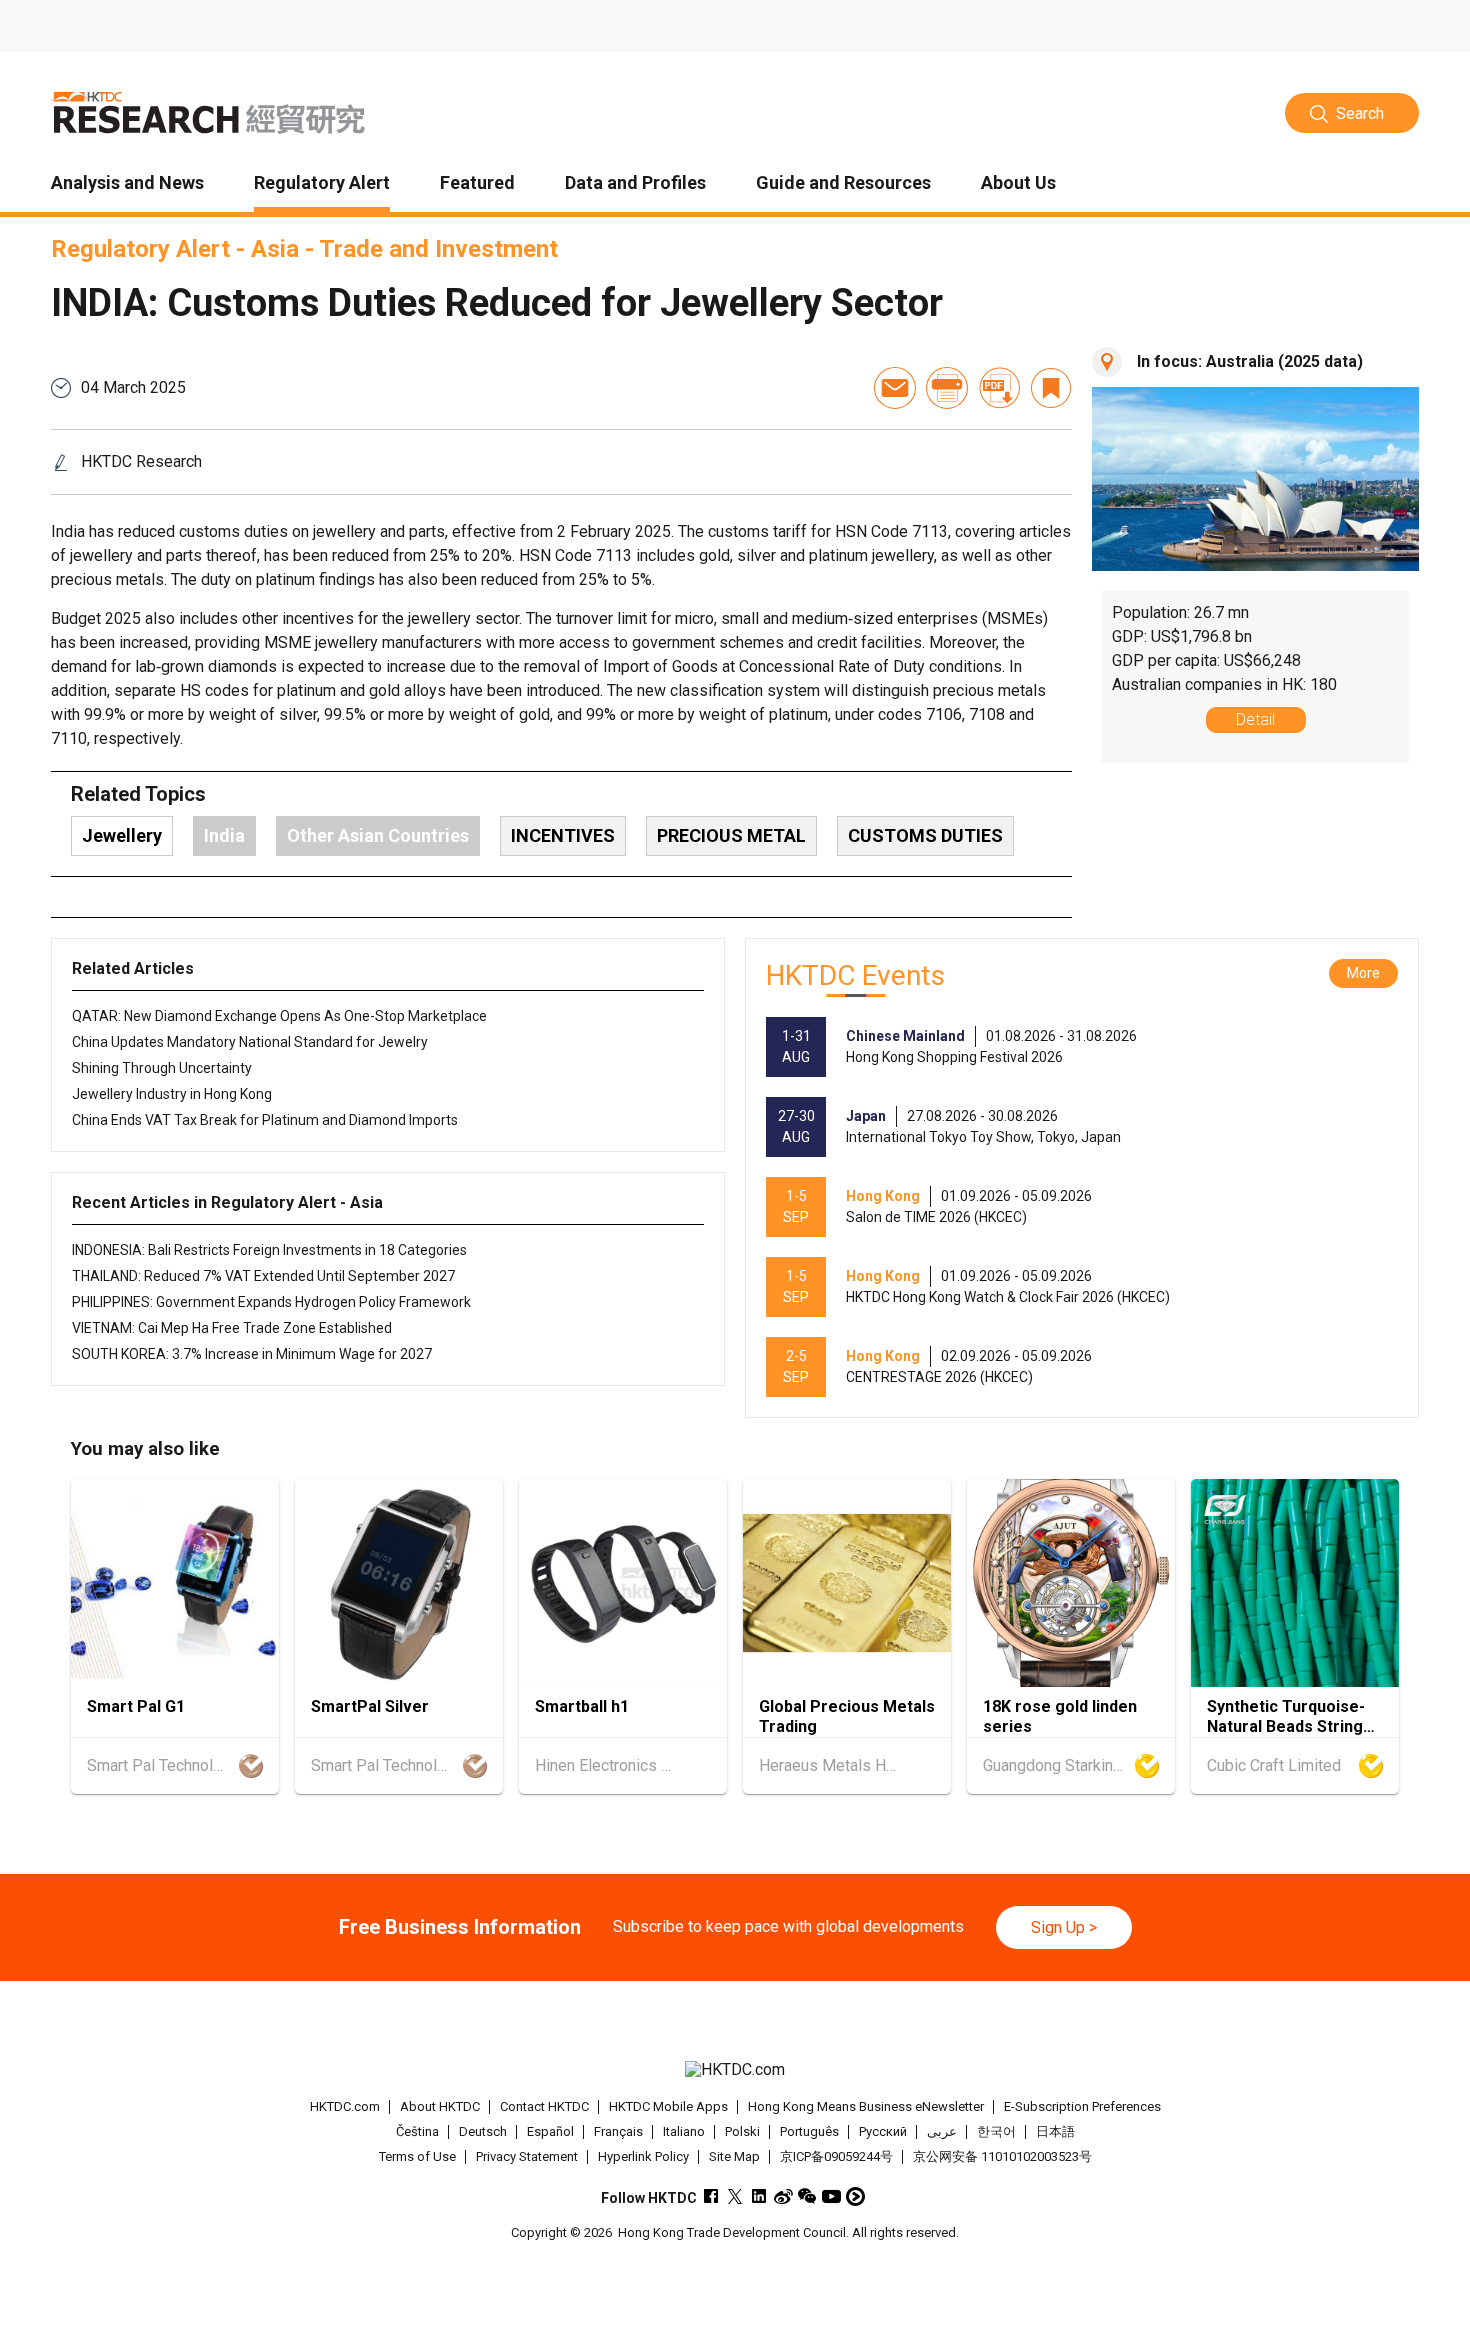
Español (550, 2131)
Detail (1255, 719)
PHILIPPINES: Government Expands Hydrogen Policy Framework (271, 1302)
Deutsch (483, 2131)
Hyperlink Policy (643, 2156)
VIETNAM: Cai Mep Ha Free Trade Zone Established (232, 1328)
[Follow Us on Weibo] (783, 2196)
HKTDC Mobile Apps (668, 2106)
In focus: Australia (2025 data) (1250, 361)
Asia (275, 249)
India (224, 835)
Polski (742, 2131)
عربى (942, 2131)
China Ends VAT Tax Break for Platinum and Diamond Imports (265, 1120)
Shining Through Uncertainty (162, 1068)
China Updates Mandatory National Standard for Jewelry (250, 1042)
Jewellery (122, 835)
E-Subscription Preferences (1082, 2106)
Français (618, 2131)
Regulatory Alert (140, 249)
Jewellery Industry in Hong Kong (172, 1094)
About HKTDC (440, 2106)
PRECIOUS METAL (731, 835)
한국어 (996, 2131)
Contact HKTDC (544, 2106)
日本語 (1055, 2131)
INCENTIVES (563, 835)
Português (809, 2131)
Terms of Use (417, 2156)
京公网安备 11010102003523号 (1002, 2156)
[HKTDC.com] (735, 2070)
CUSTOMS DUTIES (925, 835)
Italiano (684, 2131)
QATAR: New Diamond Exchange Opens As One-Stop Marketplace (279, 1016)
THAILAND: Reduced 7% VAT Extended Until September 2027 (263, 1276)
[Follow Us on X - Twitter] (735, 2196)
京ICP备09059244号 (836, 2156)
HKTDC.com (345, 2106)
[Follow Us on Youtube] (831, 2196)
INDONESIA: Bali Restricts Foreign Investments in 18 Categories (269, 1250)
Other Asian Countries (378, 835)
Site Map (734, 2156)
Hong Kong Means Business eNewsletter (866, 2106)
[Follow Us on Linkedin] (759, 2196)
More (1363, 973)
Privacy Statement (527, 2156)
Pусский (883, 2131)
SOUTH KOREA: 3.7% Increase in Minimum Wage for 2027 (252, 1354)
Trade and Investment (438, 249)
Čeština (417, 2131)
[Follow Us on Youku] (855, 2196)
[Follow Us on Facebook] (711, 2196)
